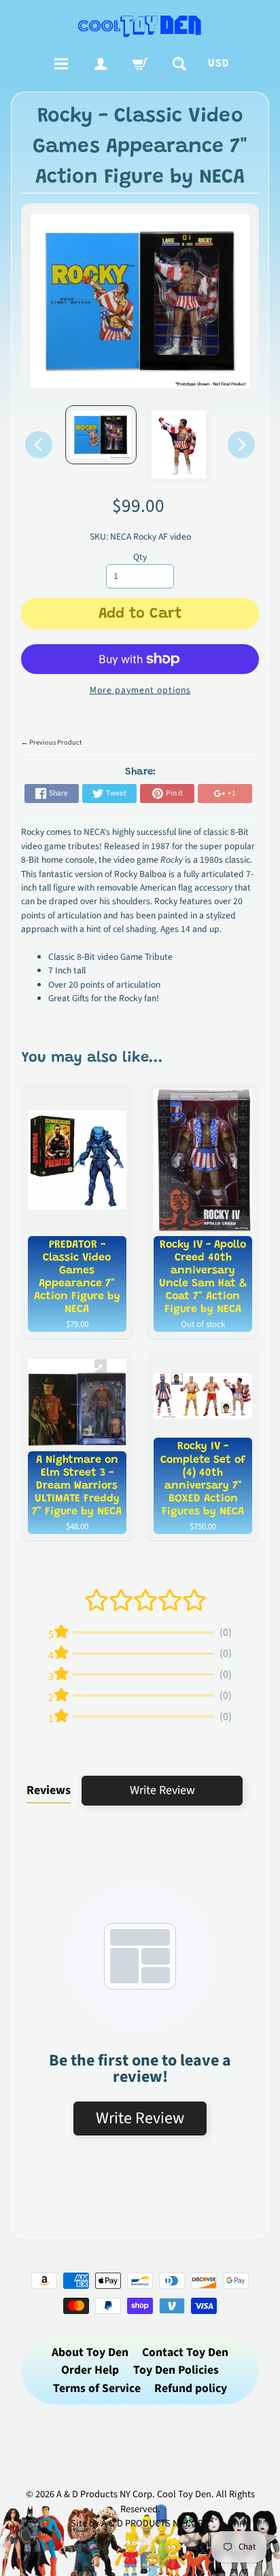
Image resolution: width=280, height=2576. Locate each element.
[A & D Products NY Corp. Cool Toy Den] (140, 25)
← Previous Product (51, 743)
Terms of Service (97, 2388)
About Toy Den (90, 2352)
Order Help (90, 2370)
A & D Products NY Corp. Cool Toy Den (134, 2494)
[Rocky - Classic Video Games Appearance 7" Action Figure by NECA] (101, 435)
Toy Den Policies (176, 2370)
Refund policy (191, 2388)
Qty (140, 557)
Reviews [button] (49, 1790)
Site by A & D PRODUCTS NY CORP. (140, 2523)
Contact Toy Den (185, 2352)
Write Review (162, 1790)
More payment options (140, 690)
